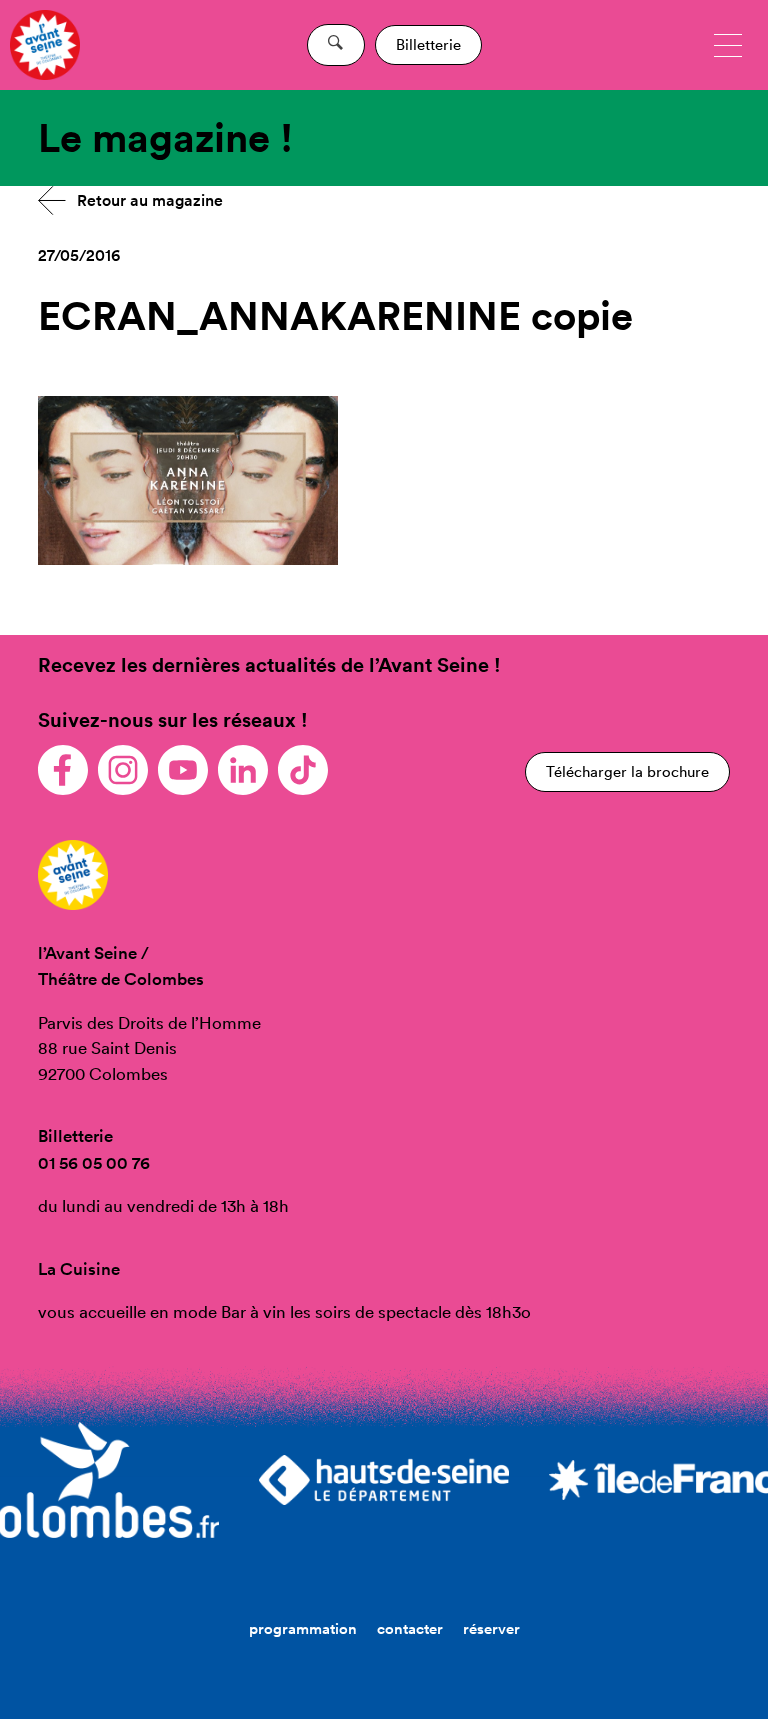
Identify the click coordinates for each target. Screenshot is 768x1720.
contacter (410, 1628)
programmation (303, 1628)
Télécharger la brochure (627, 771)
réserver (491, 1628)
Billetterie (428, 44)
